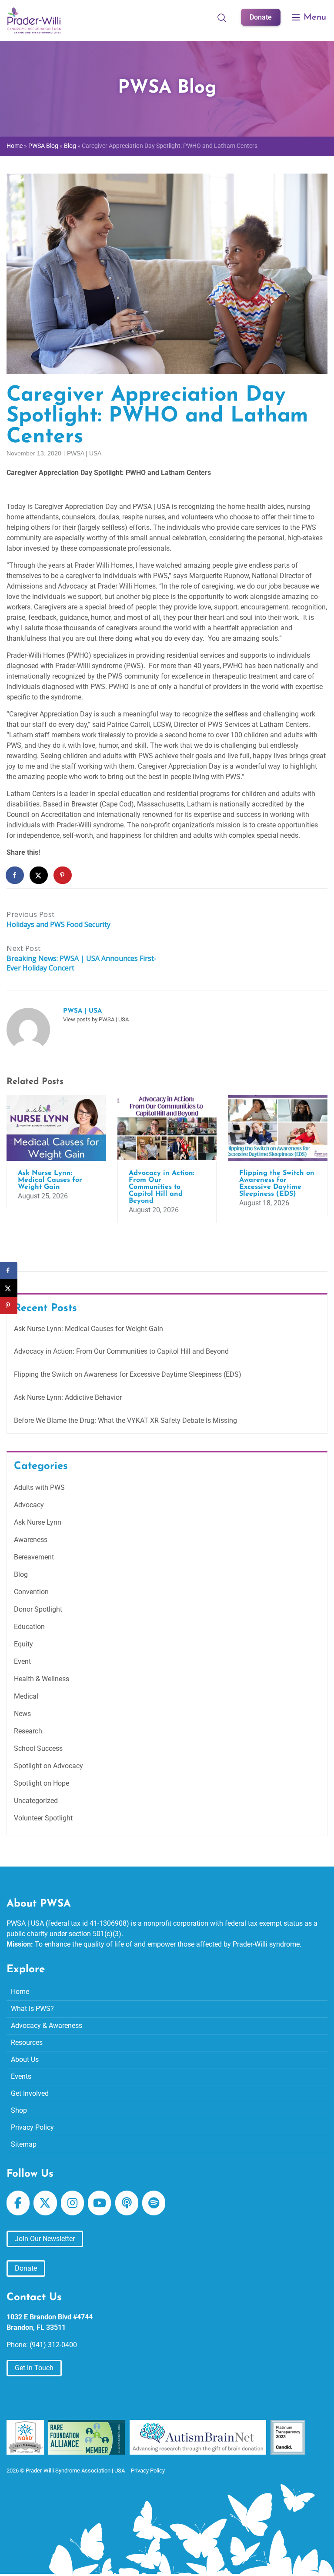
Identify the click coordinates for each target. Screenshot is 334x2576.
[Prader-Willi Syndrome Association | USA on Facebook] (18, 2203)
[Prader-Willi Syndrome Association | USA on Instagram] (72, 2203)
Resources (27, 2042)
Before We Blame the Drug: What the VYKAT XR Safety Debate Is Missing (125, 1420)
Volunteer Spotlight (43, 1818)
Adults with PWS (39, 1487)
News (22, 1714)
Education (29, 1627)
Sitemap (24, 2144)
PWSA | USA (84, 453)
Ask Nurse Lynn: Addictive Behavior (68, 1397)
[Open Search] (222, 17)
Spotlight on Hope (42, 1783)
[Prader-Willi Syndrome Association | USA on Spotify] (154, 2203)
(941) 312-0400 (53, 2345)
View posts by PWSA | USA (96, 1019)
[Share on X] (39, 875)
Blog (70, 146)
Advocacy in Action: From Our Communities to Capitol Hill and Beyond (121, 1351)
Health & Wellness (42, 1679)
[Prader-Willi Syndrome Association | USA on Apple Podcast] (127, 2203)
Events (21, 2076)
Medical (26, 1696)
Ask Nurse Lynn (38, 1522)
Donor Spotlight (38, 1609)
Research (28, 1731)
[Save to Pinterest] (63, 875)
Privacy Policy (32, 2127)
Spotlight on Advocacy (48, 1766)
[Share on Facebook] (15, 875)
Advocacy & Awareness (47, 2026)
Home (15, 146)
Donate (261, 17)
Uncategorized (36, 1801)
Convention (31, 1592)
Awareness (31, 1540)
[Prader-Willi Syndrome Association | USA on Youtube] (99, 2203)
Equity (23, 1644)
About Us (25, 2059)
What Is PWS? (32, 2009)
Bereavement (34, 1557)
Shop (19, 2110)
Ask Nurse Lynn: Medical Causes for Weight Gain (89, 1329)
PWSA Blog (43, 146)
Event (22, 1661)
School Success (38, 1748)
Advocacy (29, 1505)
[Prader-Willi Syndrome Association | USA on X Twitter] (45, 2203)
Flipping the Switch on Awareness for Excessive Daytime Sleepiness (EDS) (128, 1374)
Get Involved (30, 2093)
